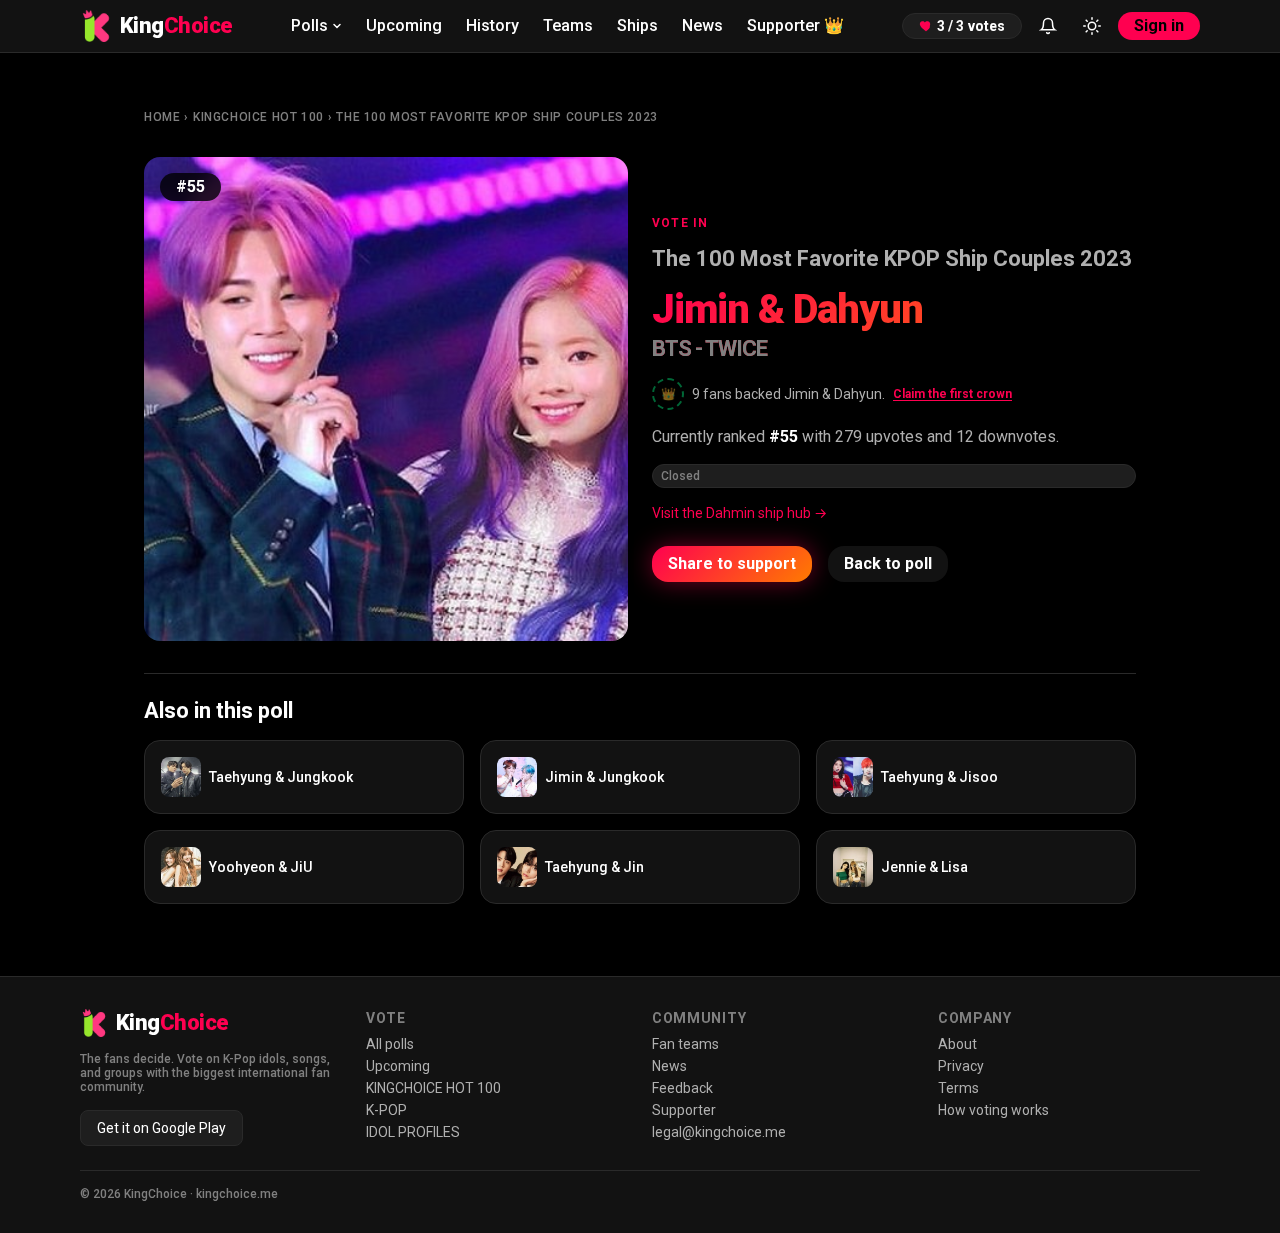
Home (162, 117)
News (702, 25)
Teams (568, 25)
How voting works (993, 1110)
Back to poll (888, 563)
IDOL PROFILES (413, 1132)
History (492, 25)
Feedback (682, 1088)
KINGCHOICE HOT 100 (258, 117)
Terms (958, 1088)
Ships (637, 25)
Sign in (1159, 25)
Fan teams (685, 1044)
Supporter (795, 25)
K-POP (386, 1110)
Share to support (732, 563)
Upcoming (404, 25)
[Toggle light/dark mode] (1092, 26)
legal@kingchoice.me (719, 1132)
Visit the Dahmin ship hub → (739, 513)
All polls (390, 1044)
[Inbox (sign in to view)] (1048, 26)
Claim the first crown (952, 394)
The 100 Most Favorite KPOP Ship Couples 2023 (496, 117)
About (957, 1044)
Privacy (961, 1066)
